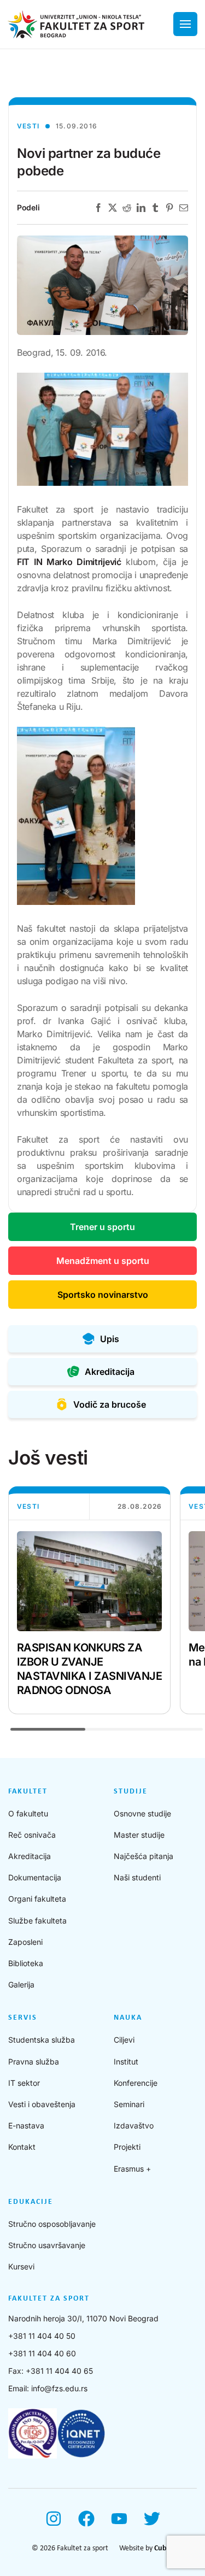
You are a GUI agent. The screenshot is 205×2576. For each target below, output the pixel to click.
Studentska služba (42, 2040)
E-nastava (26, 2125)
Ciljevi (124, 2040)
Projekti (127, 2147)
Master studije (139, 1835)
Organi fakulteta (37, 1899)
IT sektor (24, 2083)
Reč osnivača (32, 1835)
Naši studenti (137, 1877)
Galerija (21, 1984)
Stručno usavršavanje (47, 2245)
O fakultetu (28, 1813)
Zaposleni (25, 1942)
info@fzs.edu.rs (59, 2388)
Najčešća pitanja (143, 1856)
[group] (89, 1600)
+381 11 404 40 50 (42, 2336)
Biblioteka (26, 1963)
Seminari (129, 2104)
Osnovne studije (142, 1813)
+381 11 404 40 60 (42, 2353)
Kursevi (21, 2266)
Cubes (164, 2548)
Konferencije (136, 2083)
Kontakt (22, 2147)
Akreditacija (30, 1856)
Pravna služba (34, 2062)
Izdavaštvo (134, 2125)
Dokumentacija (35, 1877)
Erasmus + (132, 2169)
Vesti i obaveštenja (42, 2104)
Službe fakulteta (37, 1921)
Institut (126, 2062)
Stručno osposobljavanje (52, 2224)
